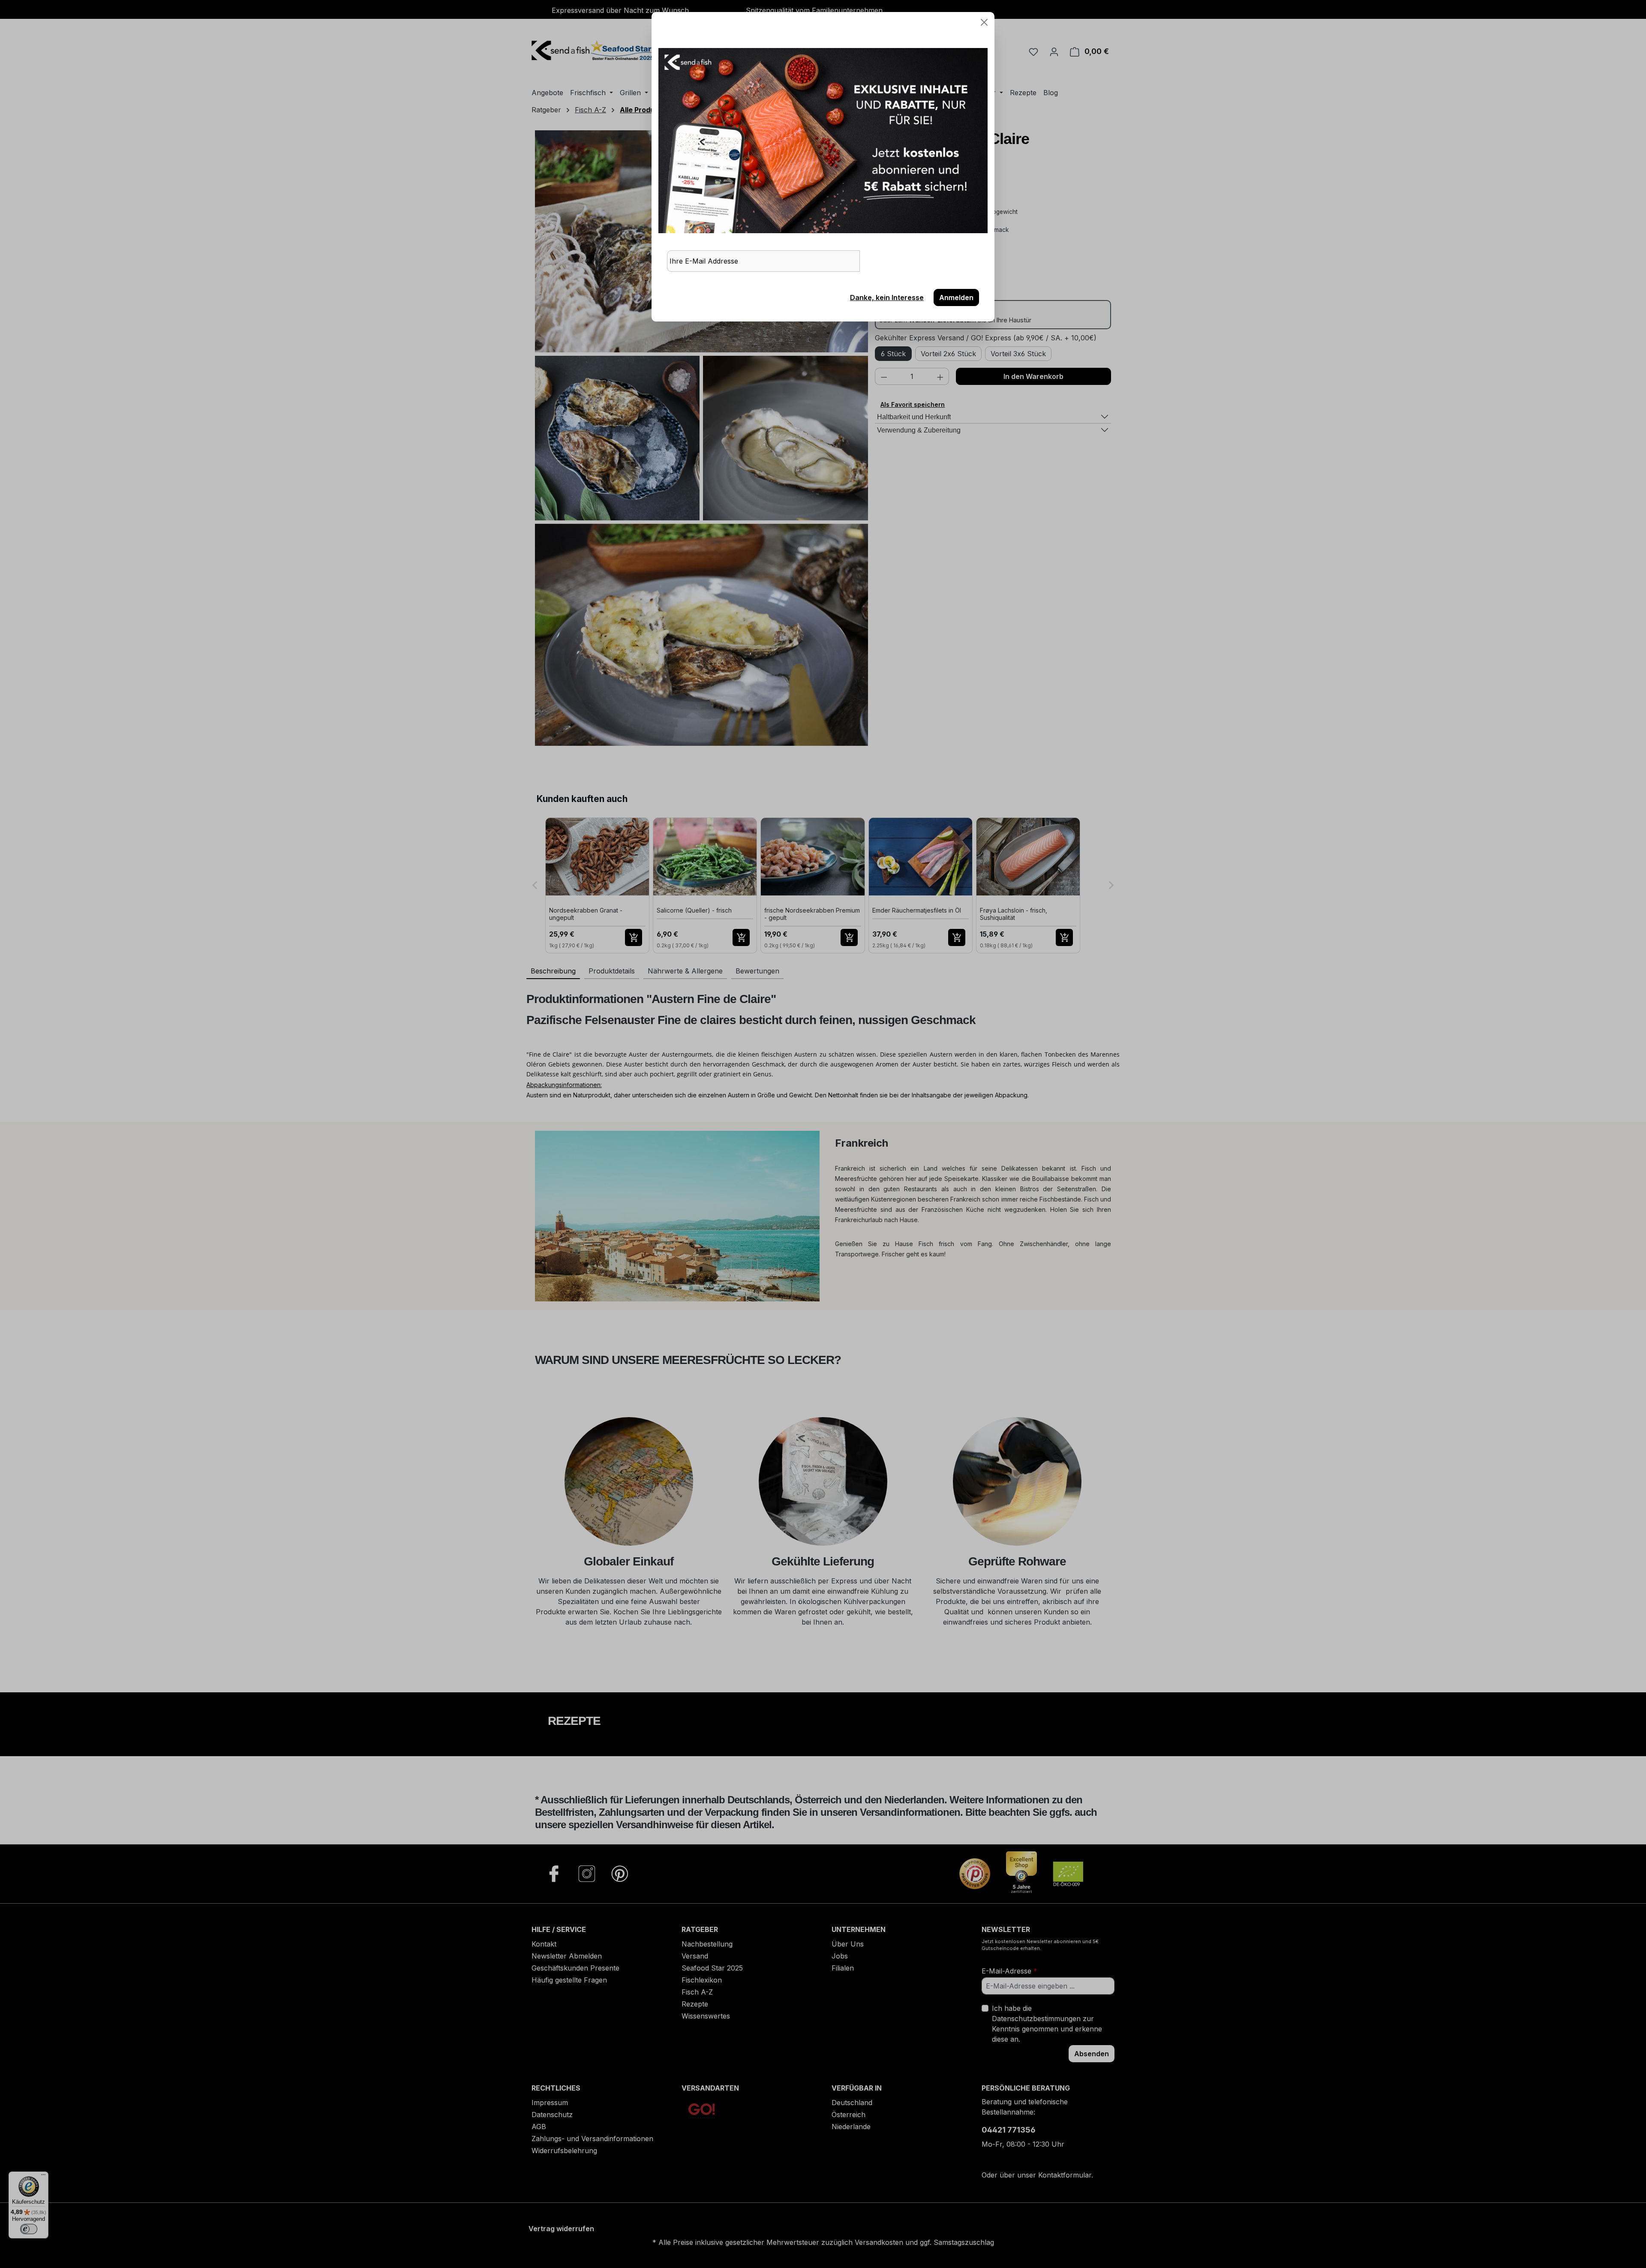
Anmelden (956, 297)
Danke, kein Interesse (887, 297)
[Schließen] (984, 22)
